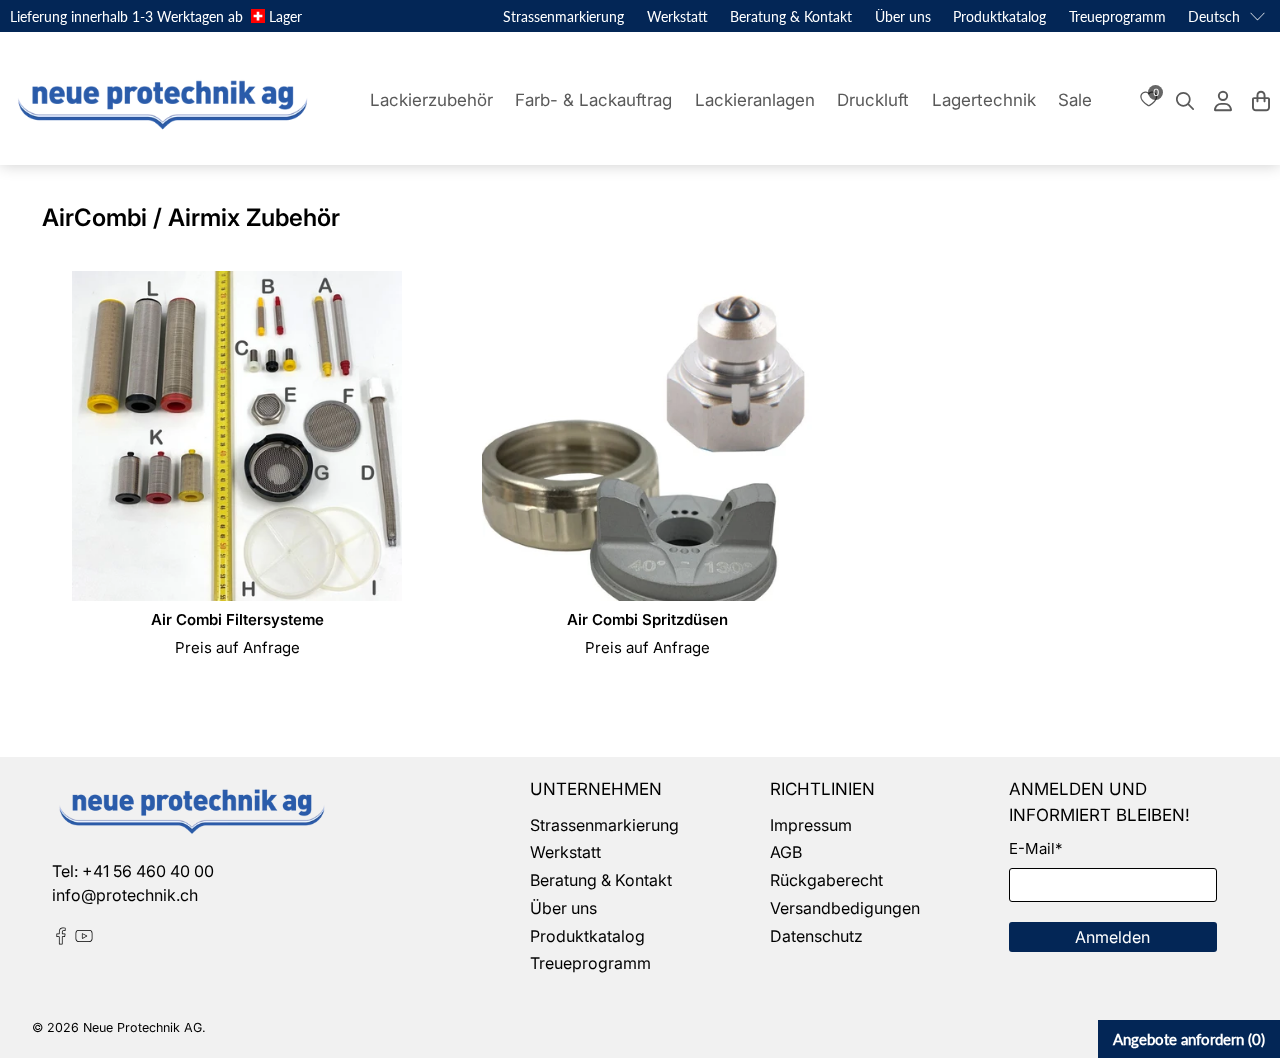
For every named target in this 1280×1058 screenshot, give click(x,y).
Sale (1075, 100)
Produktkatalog (999, 16)
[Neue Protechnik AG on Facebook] (61, 939)
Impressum (811, 825)
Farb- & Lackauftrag (593, 100)
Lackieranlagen (755, 100)
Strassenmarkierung (563, 16)
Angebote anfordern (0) (1189, 1039)
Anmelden (1112, 937)
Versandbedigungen (845, 908)
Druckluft (873, 100)
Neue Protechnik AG (142, 1027)
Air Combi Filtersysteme (237, 619)
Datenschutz (816, 936)
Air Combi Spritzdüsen (647, 619)
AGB (786, 852)
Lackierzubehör (431, 100)
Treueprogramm (1117, 16)
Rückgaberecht (826, 880)
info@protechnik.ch (125, 895)
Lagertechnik (984, 100)
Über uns (903, 16)
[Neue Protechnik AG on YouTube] (84, 939)
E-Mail (1035, 848)
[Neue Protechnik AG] (160, 101)
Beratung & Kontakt (791, 16)
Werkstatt (677, 16)
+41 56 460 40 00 (148, 871)
